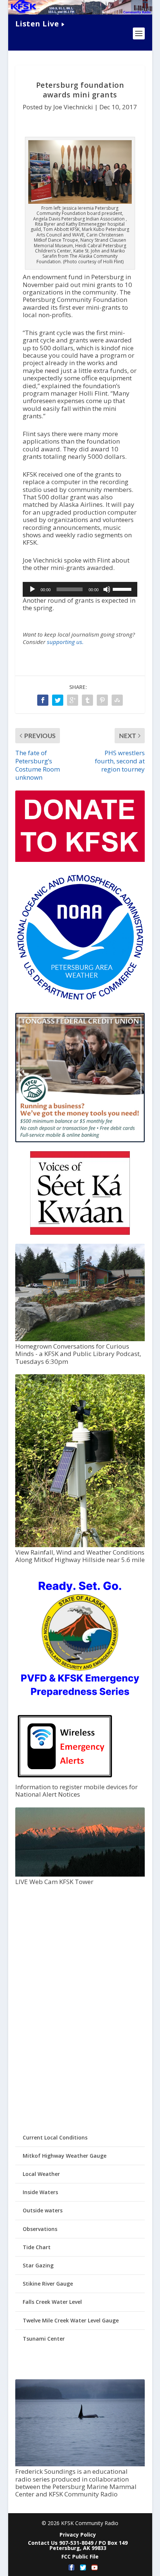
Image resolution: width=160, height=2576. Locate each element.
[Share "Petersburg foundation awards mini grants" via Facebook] (43, 700)
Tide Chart (37, 2247)
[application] (80, 589)
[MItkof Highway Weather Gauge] (80, 1545)
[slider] (123, 589)
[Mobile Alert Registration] (65, 1779)
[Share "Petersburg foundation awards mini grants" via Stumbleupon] (117, 700)
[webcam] (80, 1875)
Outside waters (43, 2210)
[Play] (32, 589)
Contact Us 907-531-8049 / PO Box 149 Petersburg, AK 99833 (78, 2545)
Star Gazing (38, 2265)
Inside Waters (40, 2192)
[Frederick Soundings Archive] (80, 2464)
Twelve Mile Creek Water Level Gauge (71, 2320)
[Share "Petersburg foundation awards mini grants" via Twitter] (58, 700)
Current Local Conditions (55, 2137)
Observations (40, 2229)
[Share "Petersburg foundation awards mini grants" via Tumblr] (87, 700)
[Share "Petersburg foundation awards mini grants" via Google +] (73, 700)
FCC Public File (80, 2556)
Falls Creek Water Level (52, 2302)
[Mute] (107, 589)
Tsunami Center (44, 2339)
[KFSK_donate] (80, 860)
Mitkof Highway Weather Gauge (65, 2156)
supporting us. (65, 642)
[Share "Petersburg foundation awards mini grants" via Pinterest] (102, 700)
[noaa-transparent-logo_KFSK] (80, 1000)
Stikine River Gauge (48, 2284)
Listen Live (37, 24)
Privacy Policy (78, 2535)
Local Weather (41, 2174)
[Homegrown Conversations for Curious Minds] (80, 1339)
